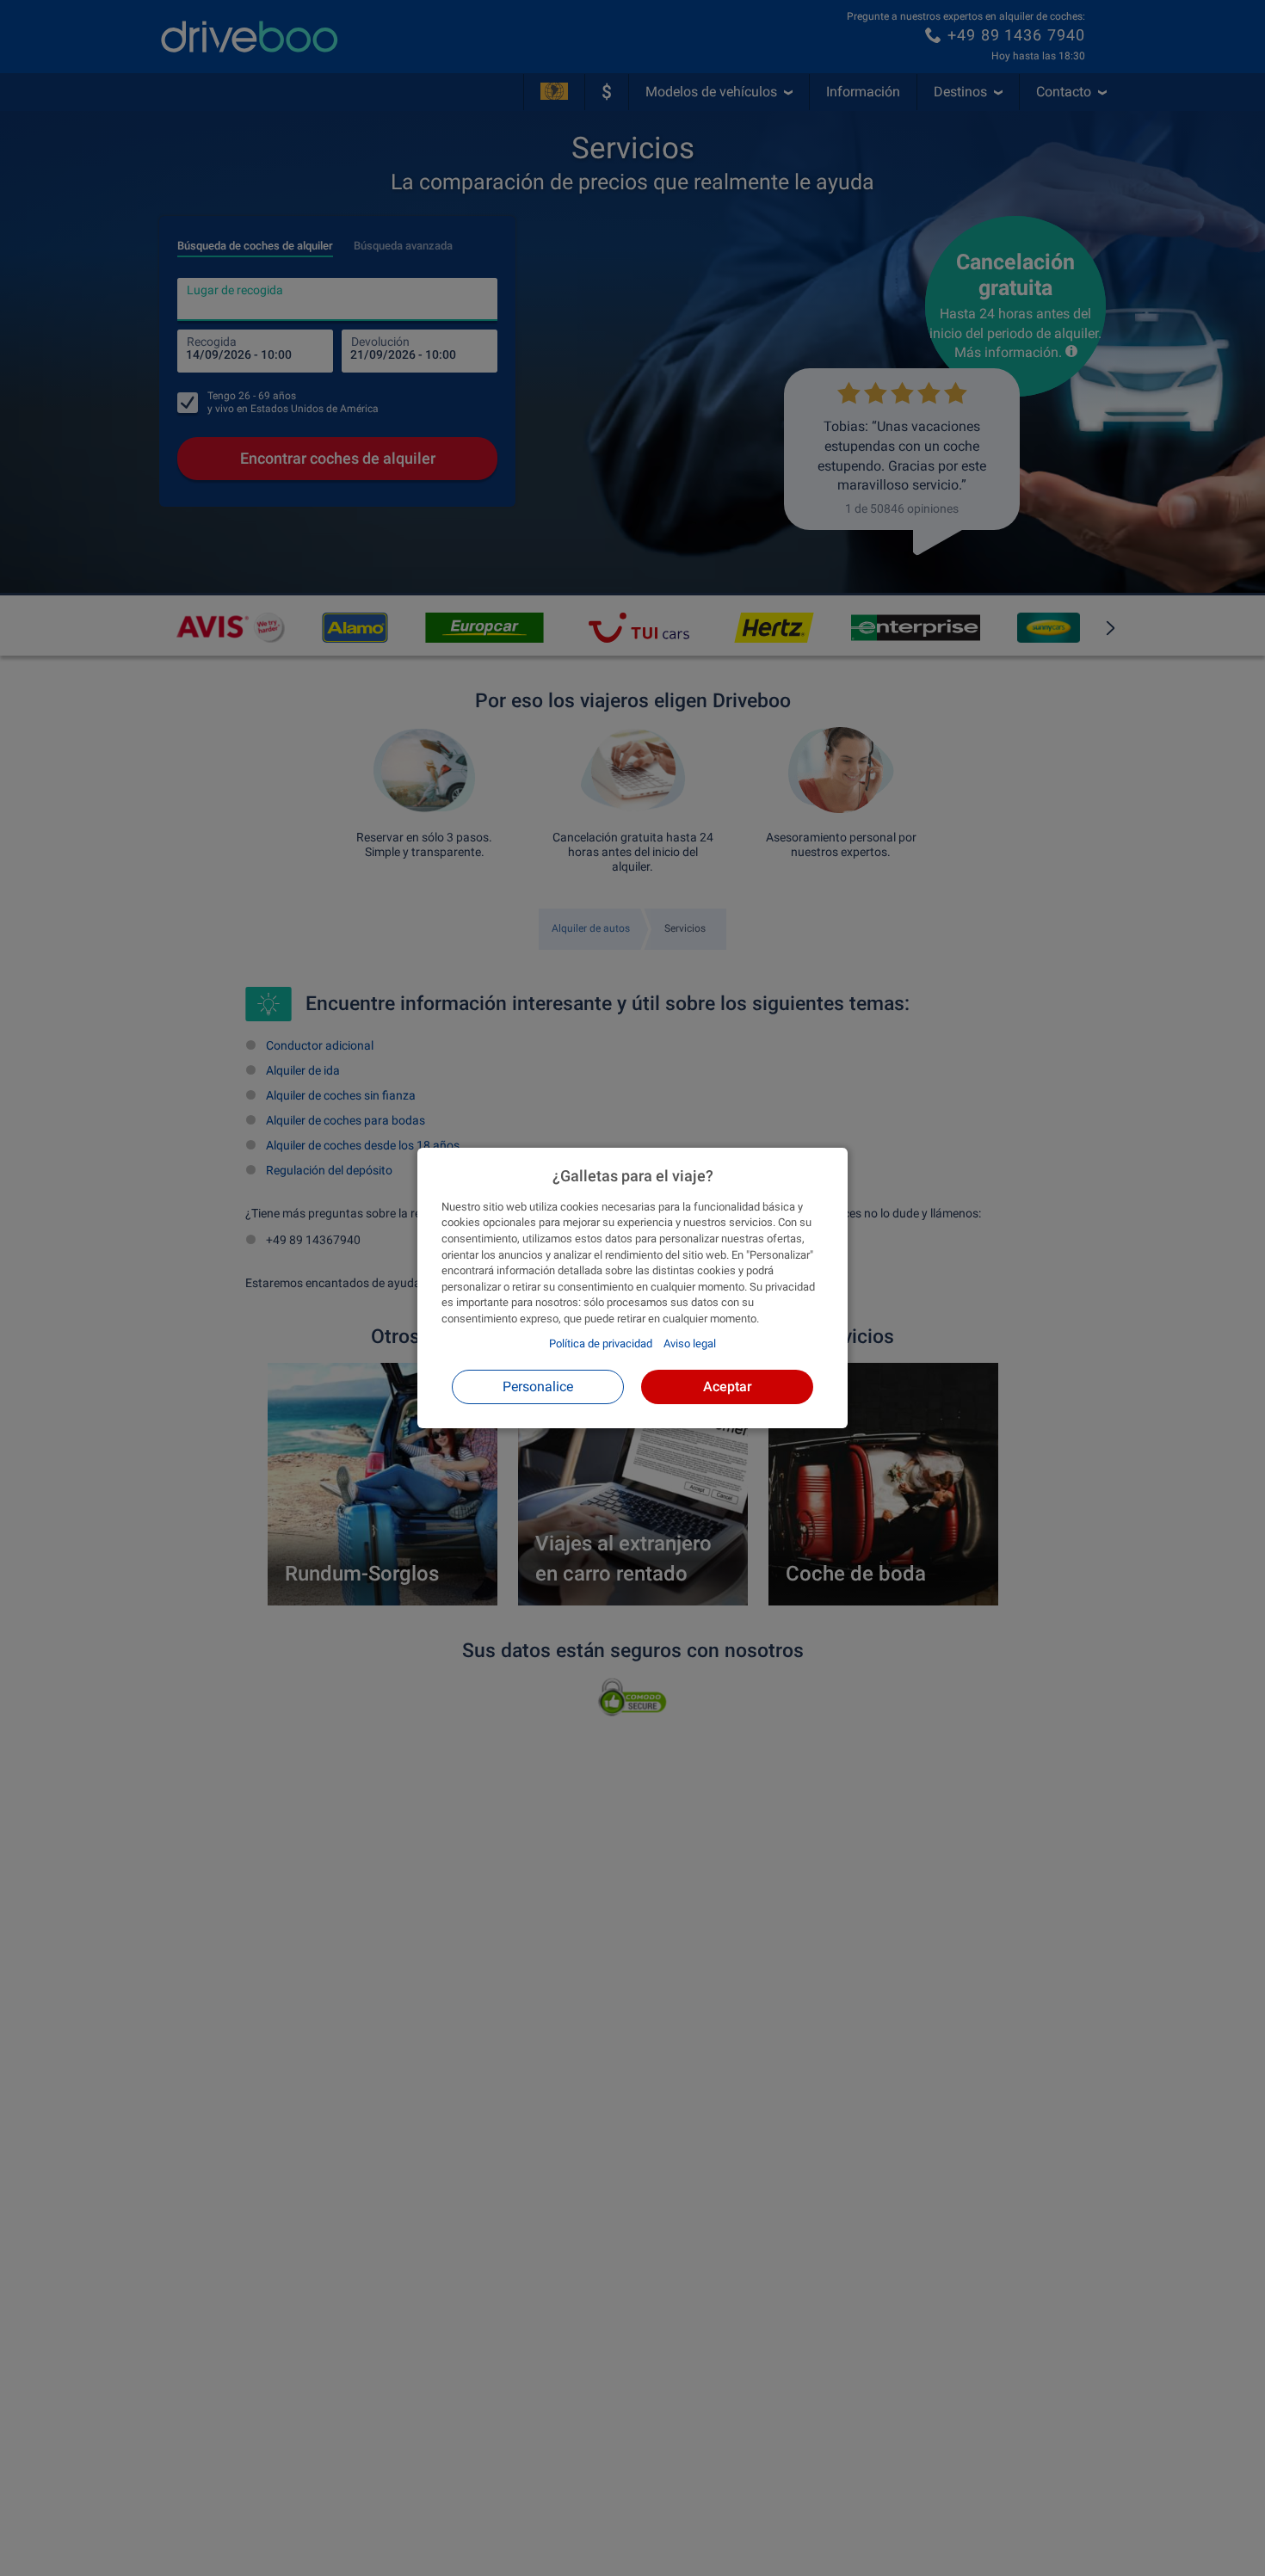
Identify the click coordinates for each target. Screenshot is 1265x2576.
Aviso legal (690, 1343)
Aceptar (728, 1387)
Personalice (538, 1387)
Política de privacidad (601, 1343)
